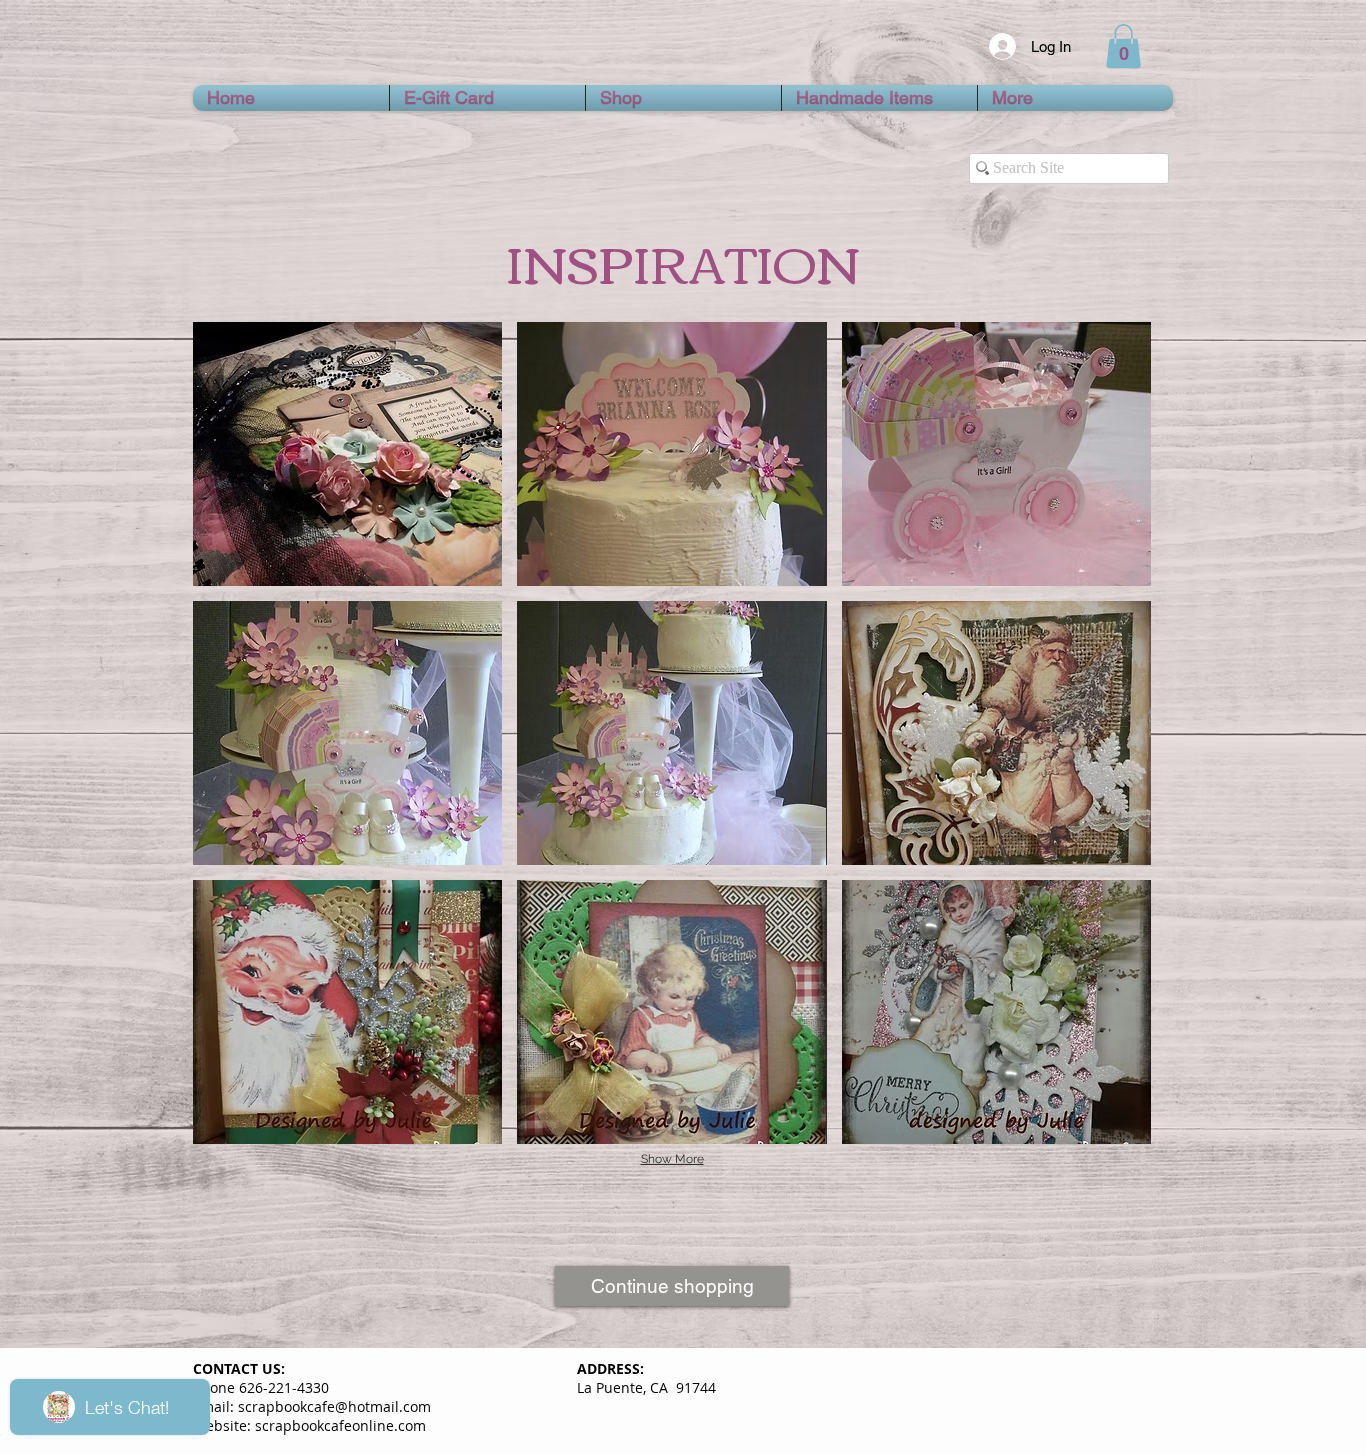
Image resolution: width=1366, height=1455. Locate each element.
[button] (1123, 46)
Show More (672, 1159)
